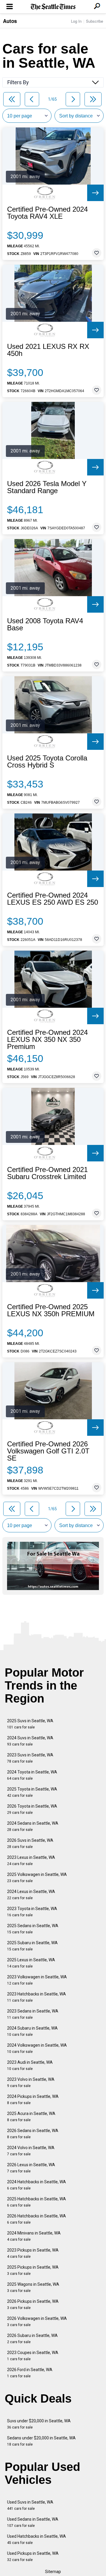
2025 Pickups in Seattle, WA (33, 2270)
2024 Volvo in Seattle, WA (31, 2151)
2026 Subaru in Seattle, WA (32, 2339)
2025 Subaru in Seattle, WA (32, 1946)
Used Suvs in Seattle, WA (30, 2505)
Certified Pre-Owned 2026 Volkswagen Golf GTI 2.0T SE (48, 1451)
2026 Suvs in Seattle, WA (30, 1843)
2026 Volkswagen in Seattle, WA (37, 2321)
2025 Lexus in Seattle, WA (31, 1963)
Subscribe (95, 21)
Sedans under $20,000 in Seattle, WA (41, 2441)
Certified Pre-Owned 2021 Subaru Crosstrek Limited (47, 1173)
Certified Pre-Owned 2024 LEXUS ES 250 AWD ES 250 (53, 899)
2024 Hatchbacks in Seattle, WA (37, 2185)
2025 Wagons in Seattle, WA (33, 2287)
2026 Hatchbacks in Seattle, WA (37, 2219)
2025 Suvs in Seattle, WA (30, 1724)
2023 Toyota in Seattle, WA (32, 1912)
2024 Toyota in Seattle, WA (32, 1775)
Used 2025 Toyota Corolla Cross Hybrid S (47, 762)
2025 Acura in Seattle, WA (31, 2117)
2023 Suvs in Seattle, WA (30, 1758)
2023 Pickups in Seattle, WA (33, 2253)
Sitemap (53, 2572)
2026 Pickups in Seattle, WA (33, 2304)
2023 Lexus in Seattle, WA (31, 1860)
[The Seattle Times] (53, 7)
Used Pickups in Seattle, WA (33, 2556)
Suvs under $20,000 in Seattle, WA (39, 2424)
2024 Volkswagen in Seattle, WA (37, 2048)
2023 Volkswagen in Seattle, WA (37, 1980)
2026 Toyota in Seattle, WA (32, 1809)
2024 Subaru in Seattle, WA (32, 2031)
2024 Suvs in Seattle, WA (30, 1741)
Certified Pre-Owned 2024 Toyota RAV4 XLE (47, 213)
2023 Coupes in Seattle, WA (33, 2356)
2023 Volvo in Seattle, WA (31, 2082)
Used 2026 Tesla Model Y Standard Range (47, 487)
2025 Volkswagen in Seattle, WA (37, 1878)
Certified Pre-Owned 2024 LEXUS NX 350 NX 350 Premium (47, 1040)
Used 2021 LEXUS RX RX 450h (48, 350)
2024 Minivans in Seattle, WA (34, 2236)
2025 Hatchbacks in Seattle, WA (37, 2202)
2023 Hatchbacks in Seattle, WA (37, 1997)
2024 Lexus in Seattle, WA (31, 1895)
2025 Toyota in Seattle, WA (32, 1792)
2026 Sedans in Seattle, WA (33, 2134)
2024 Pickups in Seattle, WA (33, 2100)
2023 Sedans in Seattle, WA (33, 2014)
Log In (76, 21)
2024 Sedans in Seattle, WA (33, 1826)
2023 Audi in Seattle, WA (30, 2065)
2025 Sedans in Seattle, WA (33, 1929)
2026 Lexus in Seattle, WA (31, 2168)
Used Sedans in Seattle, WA (33, 2522)
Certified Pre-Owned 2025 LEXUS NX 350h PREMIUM (51, 1310)
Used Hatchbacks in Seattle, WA (37, 2539)
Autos (10, 21)
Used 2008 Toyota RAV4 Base (45, 624)
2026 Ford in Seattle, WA (30, 2373)
